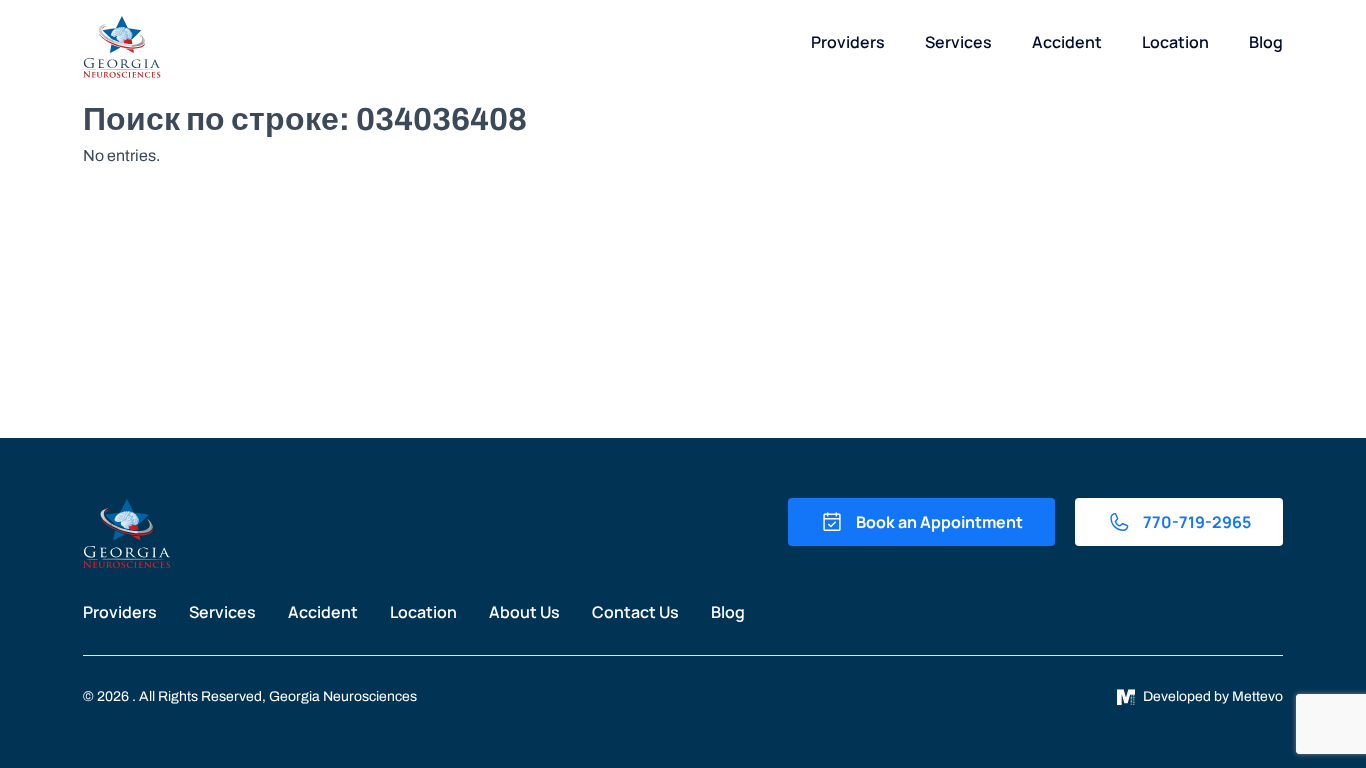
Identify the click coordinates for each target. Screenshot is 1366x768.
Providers (848, 42)
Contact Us (635, 612)
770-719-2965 (1197, 522)
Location (1175, 42)
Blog (1266, 42)
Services (958, 42)
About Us (524, 612)
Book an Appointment (939, 522)
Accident (1067, 42)
